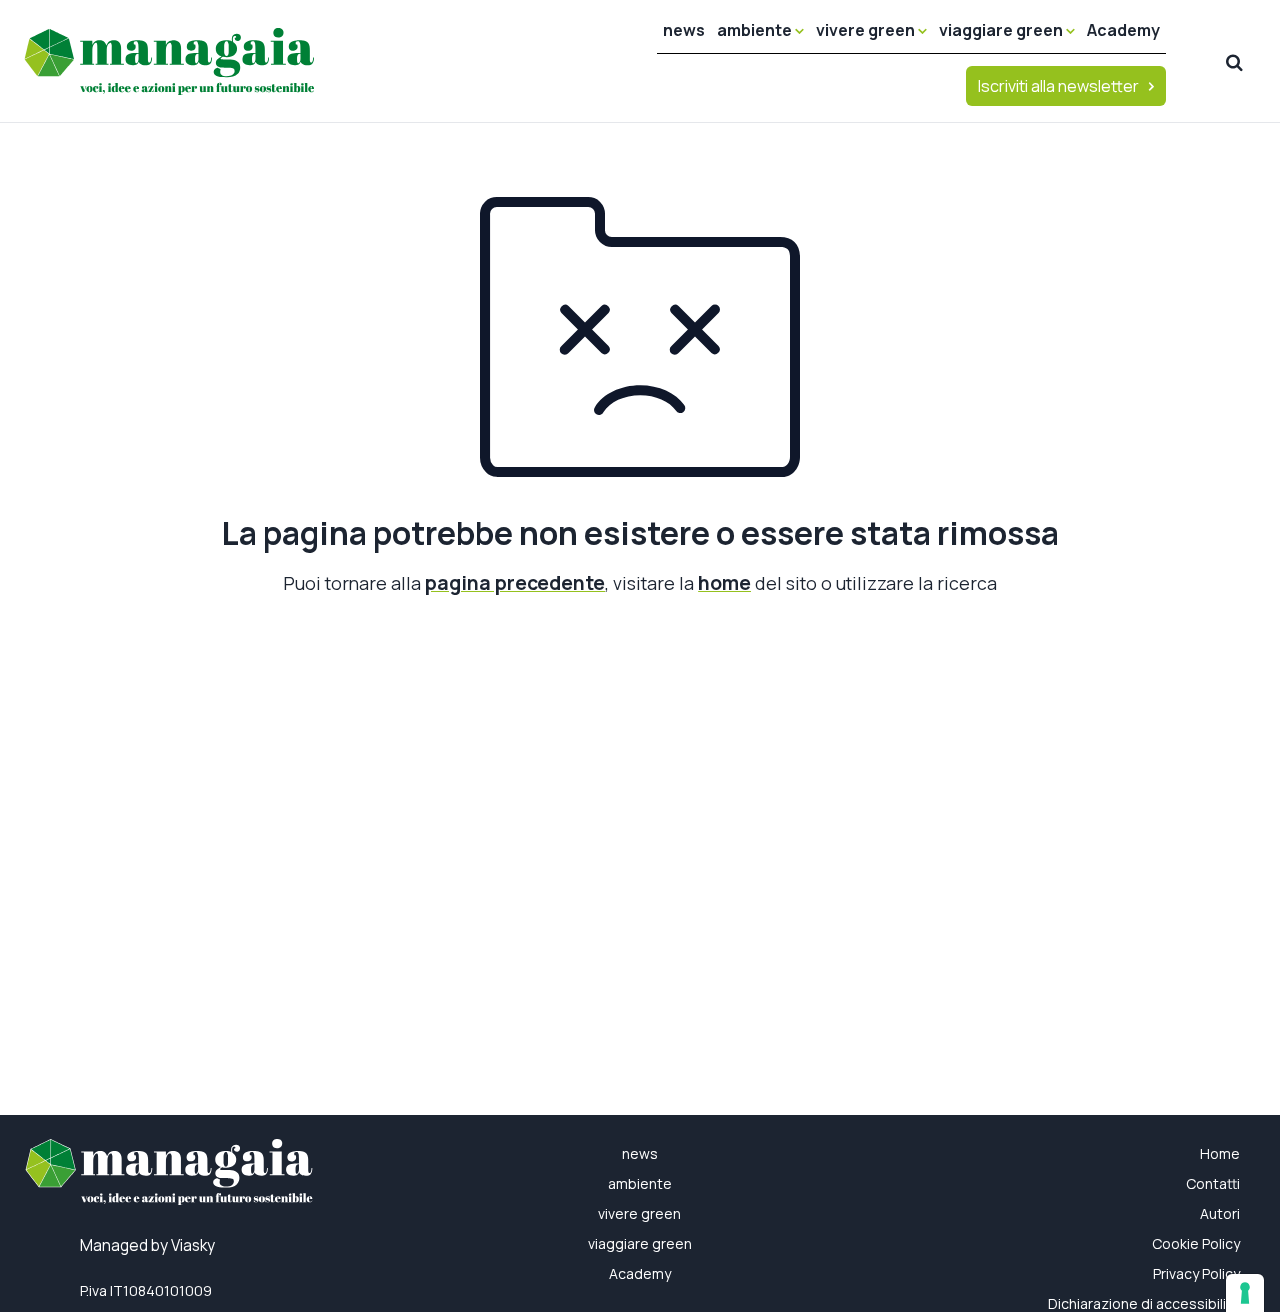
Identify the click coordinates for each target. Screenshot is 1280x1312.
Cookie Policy (1196, 1243)
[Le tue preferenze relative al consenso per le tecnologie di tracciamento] (1245, 1293)
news (684, 30)
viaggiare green (1002, 30)
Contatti (1213, 1183)
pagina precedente (515, 582)
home (724, 582)
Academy (1123, 30)
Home (1220, 1153)
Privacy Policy (1196, 1273)
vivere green (867, 30)
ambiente (756, 30)
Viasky (193, 1245)
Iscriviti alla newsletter (1058, 86)
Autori (1220, 1213)
